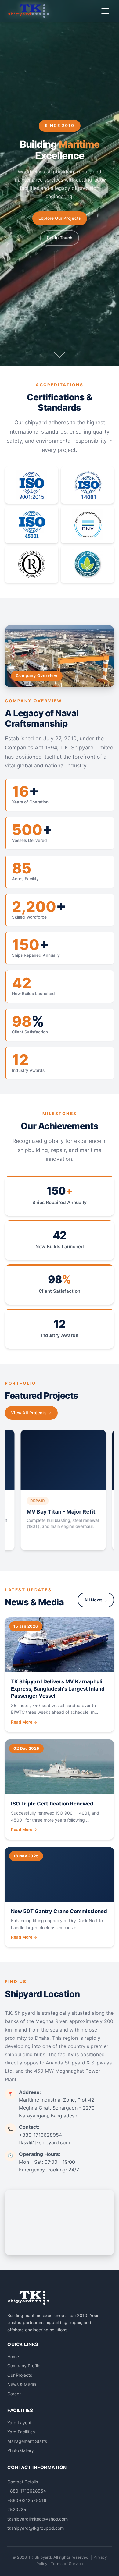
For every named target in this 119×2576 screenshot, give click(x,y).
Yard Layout (19, 2423)
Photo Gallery (21, 2450)
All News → (96, 1600)
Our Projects (20, 2375)
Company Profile (24, 2366)
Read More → (24, 1722)
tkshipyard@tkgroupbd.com (36, 2528)
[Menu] (105, 11)
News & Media (22, 2384)
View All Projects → (31, 1413)
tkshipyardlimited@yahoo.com (38, 2519)
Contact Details (23, 2482)
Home (13, 2356)
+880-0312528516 (27, 2500)
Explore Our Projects (60, 218)
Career (14, 2394)
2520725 (17, 2509)
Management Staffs (27, 2441)
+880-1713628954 (27, 2491)
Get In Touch (60, 238)
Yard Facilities (21, 2432)
